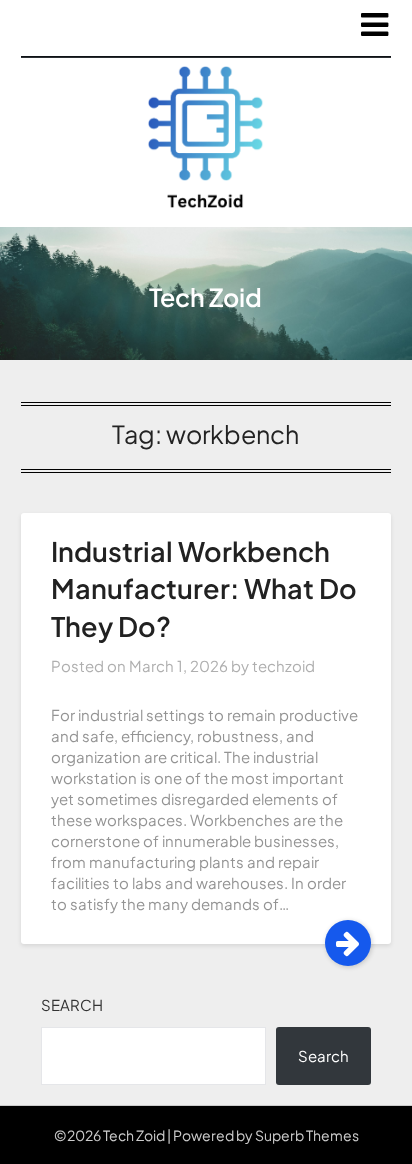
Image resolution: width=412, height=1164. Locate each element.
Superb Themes (307, 1135)
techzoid (283, 665)
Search (72, 1004)
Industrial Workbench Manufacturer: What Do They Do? (204, 589)
